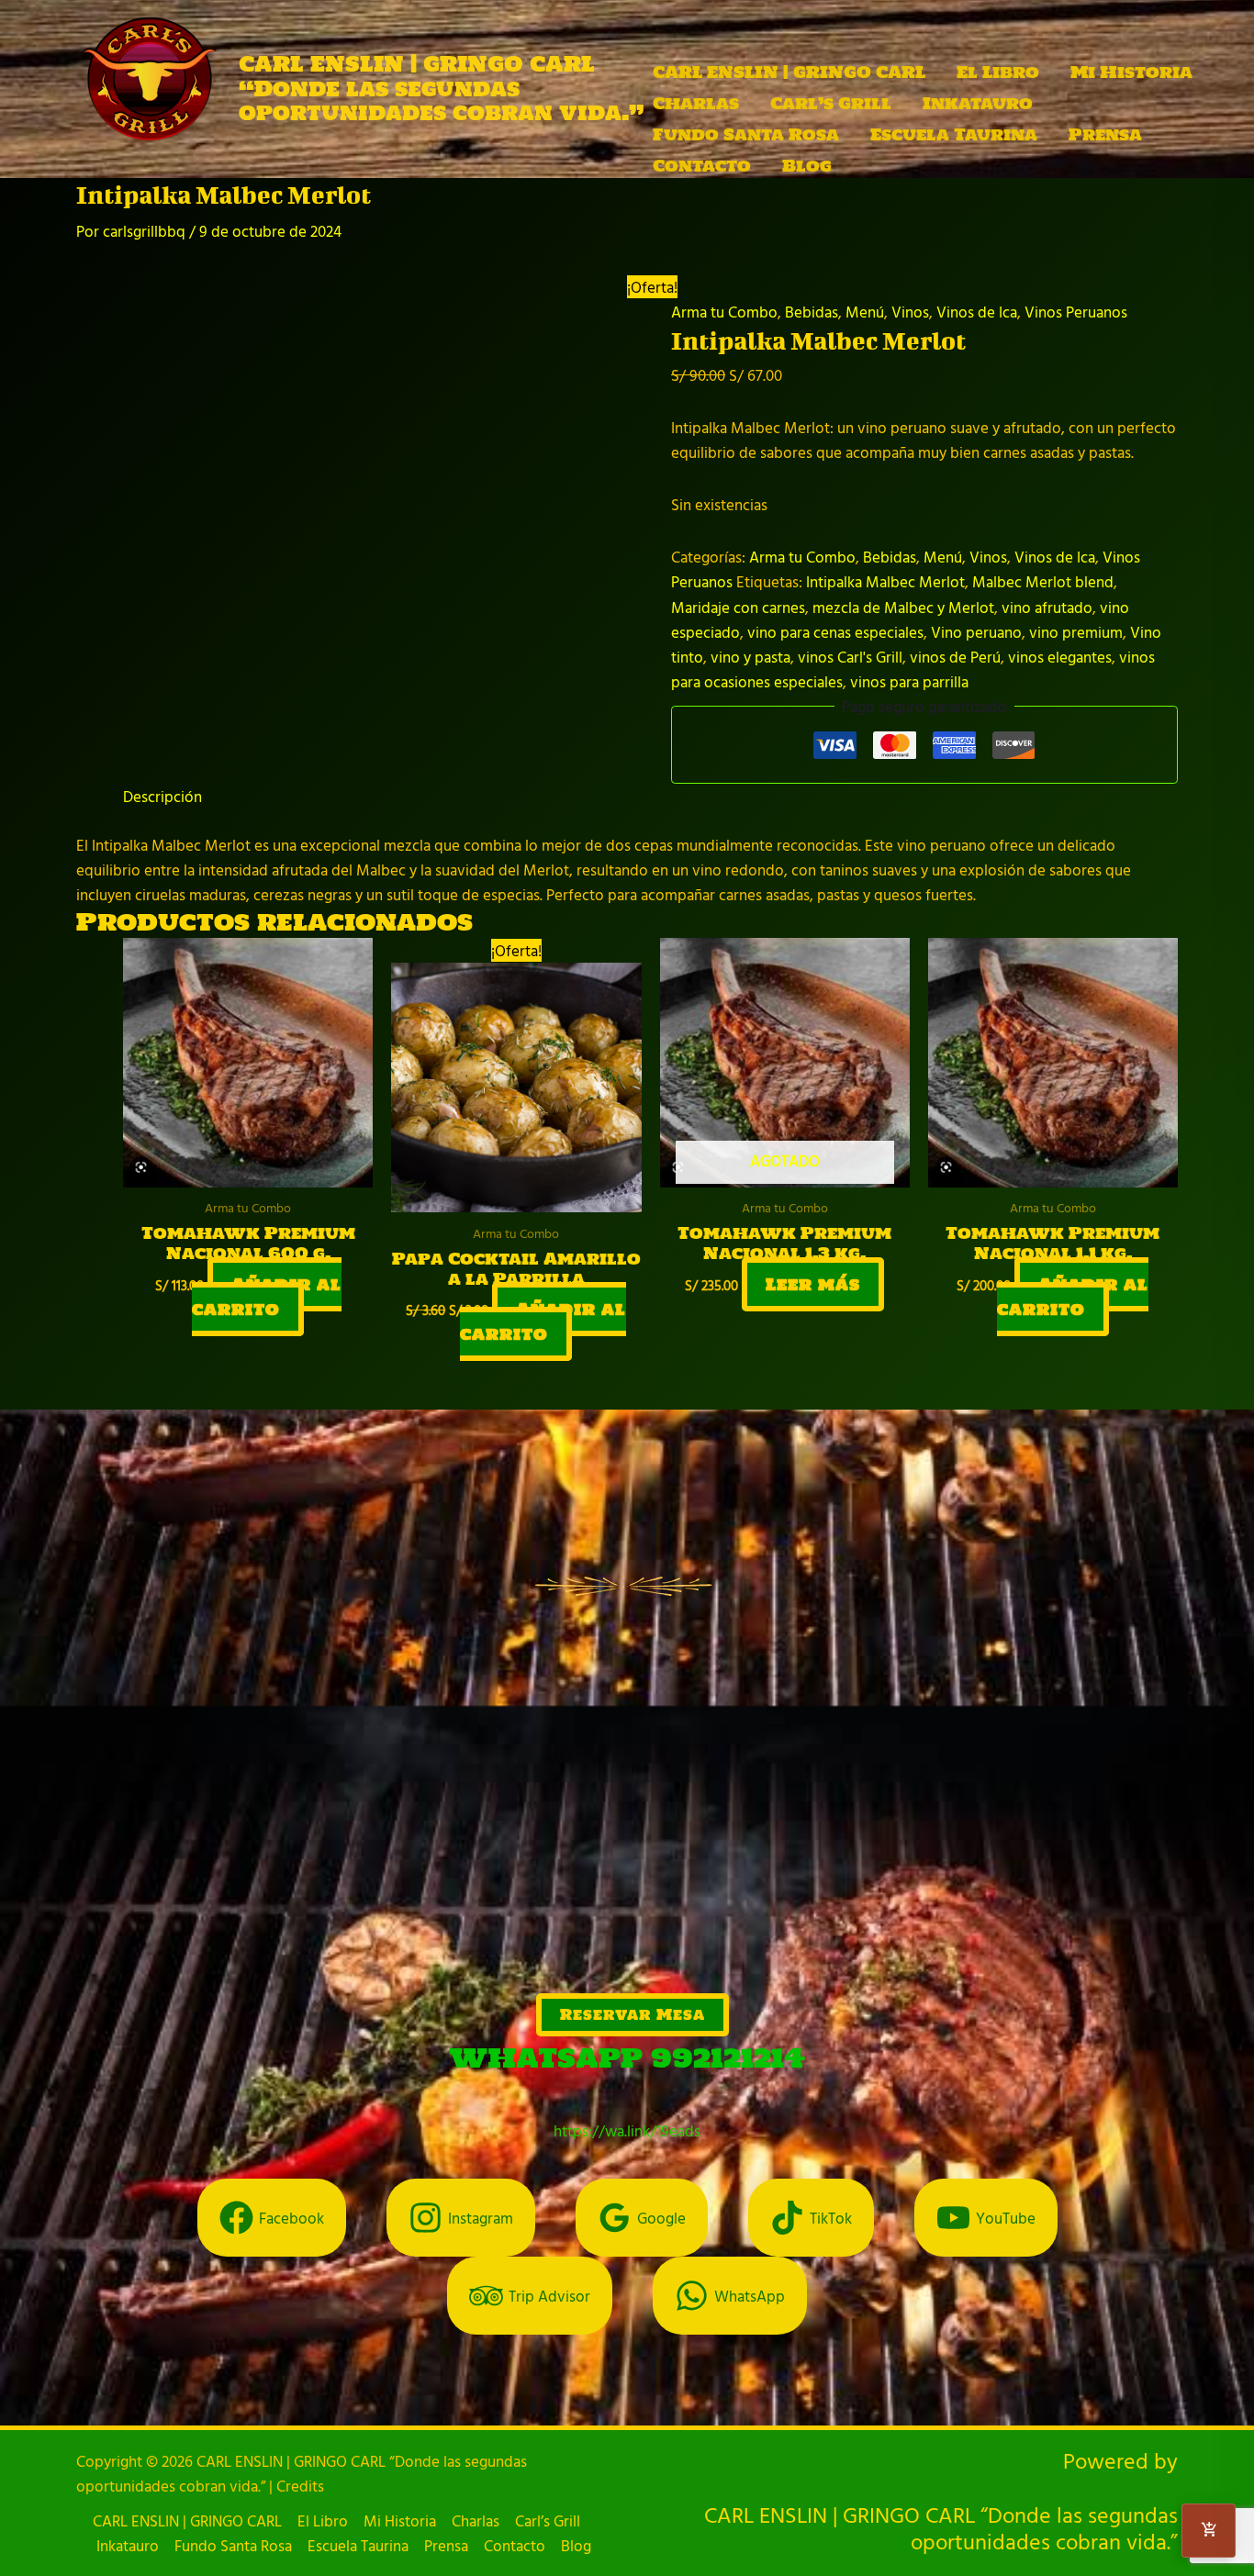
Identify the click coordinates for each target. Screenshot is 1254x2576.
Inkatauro (978, 103)
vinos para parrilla (909, 681)
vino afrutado (1047, 607)
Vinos (910, 312)
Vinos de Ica (977, 312)
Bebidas (812, 312)
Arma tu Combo (724, 312)
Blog (807, 166)
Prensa (1105, 134)
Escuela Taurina (954, 134)
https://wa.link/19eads (627, 2130)
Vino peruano (976, 632)
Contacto (702, 166)
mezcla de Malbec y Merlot (903, 607)
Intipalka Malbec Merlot (885, 581)
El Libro (998, 72)
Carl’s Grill (831, 103)
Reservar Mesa (633, 2014)
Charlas (696, 103)
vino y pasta (750, 657)
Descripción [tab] (162, 796)
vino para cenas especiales (835, 632)
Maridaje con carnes (738, 607)
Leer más (813, 1284)
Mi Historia (1131, 72)
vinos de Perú (955, 657)
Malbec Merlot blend (1043, 581)
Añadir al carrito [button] (267, 1297)
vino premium (1076, 632)
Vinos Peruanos (1076, 312)
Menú (865, 312)
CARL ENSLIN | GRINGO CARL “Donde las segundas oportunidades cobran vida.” (442, 88)
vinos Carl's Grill (850, 657)
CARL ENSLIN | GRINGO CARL (789, 72)
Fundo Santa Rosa (746, 134)
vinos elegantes (1060, 657)
